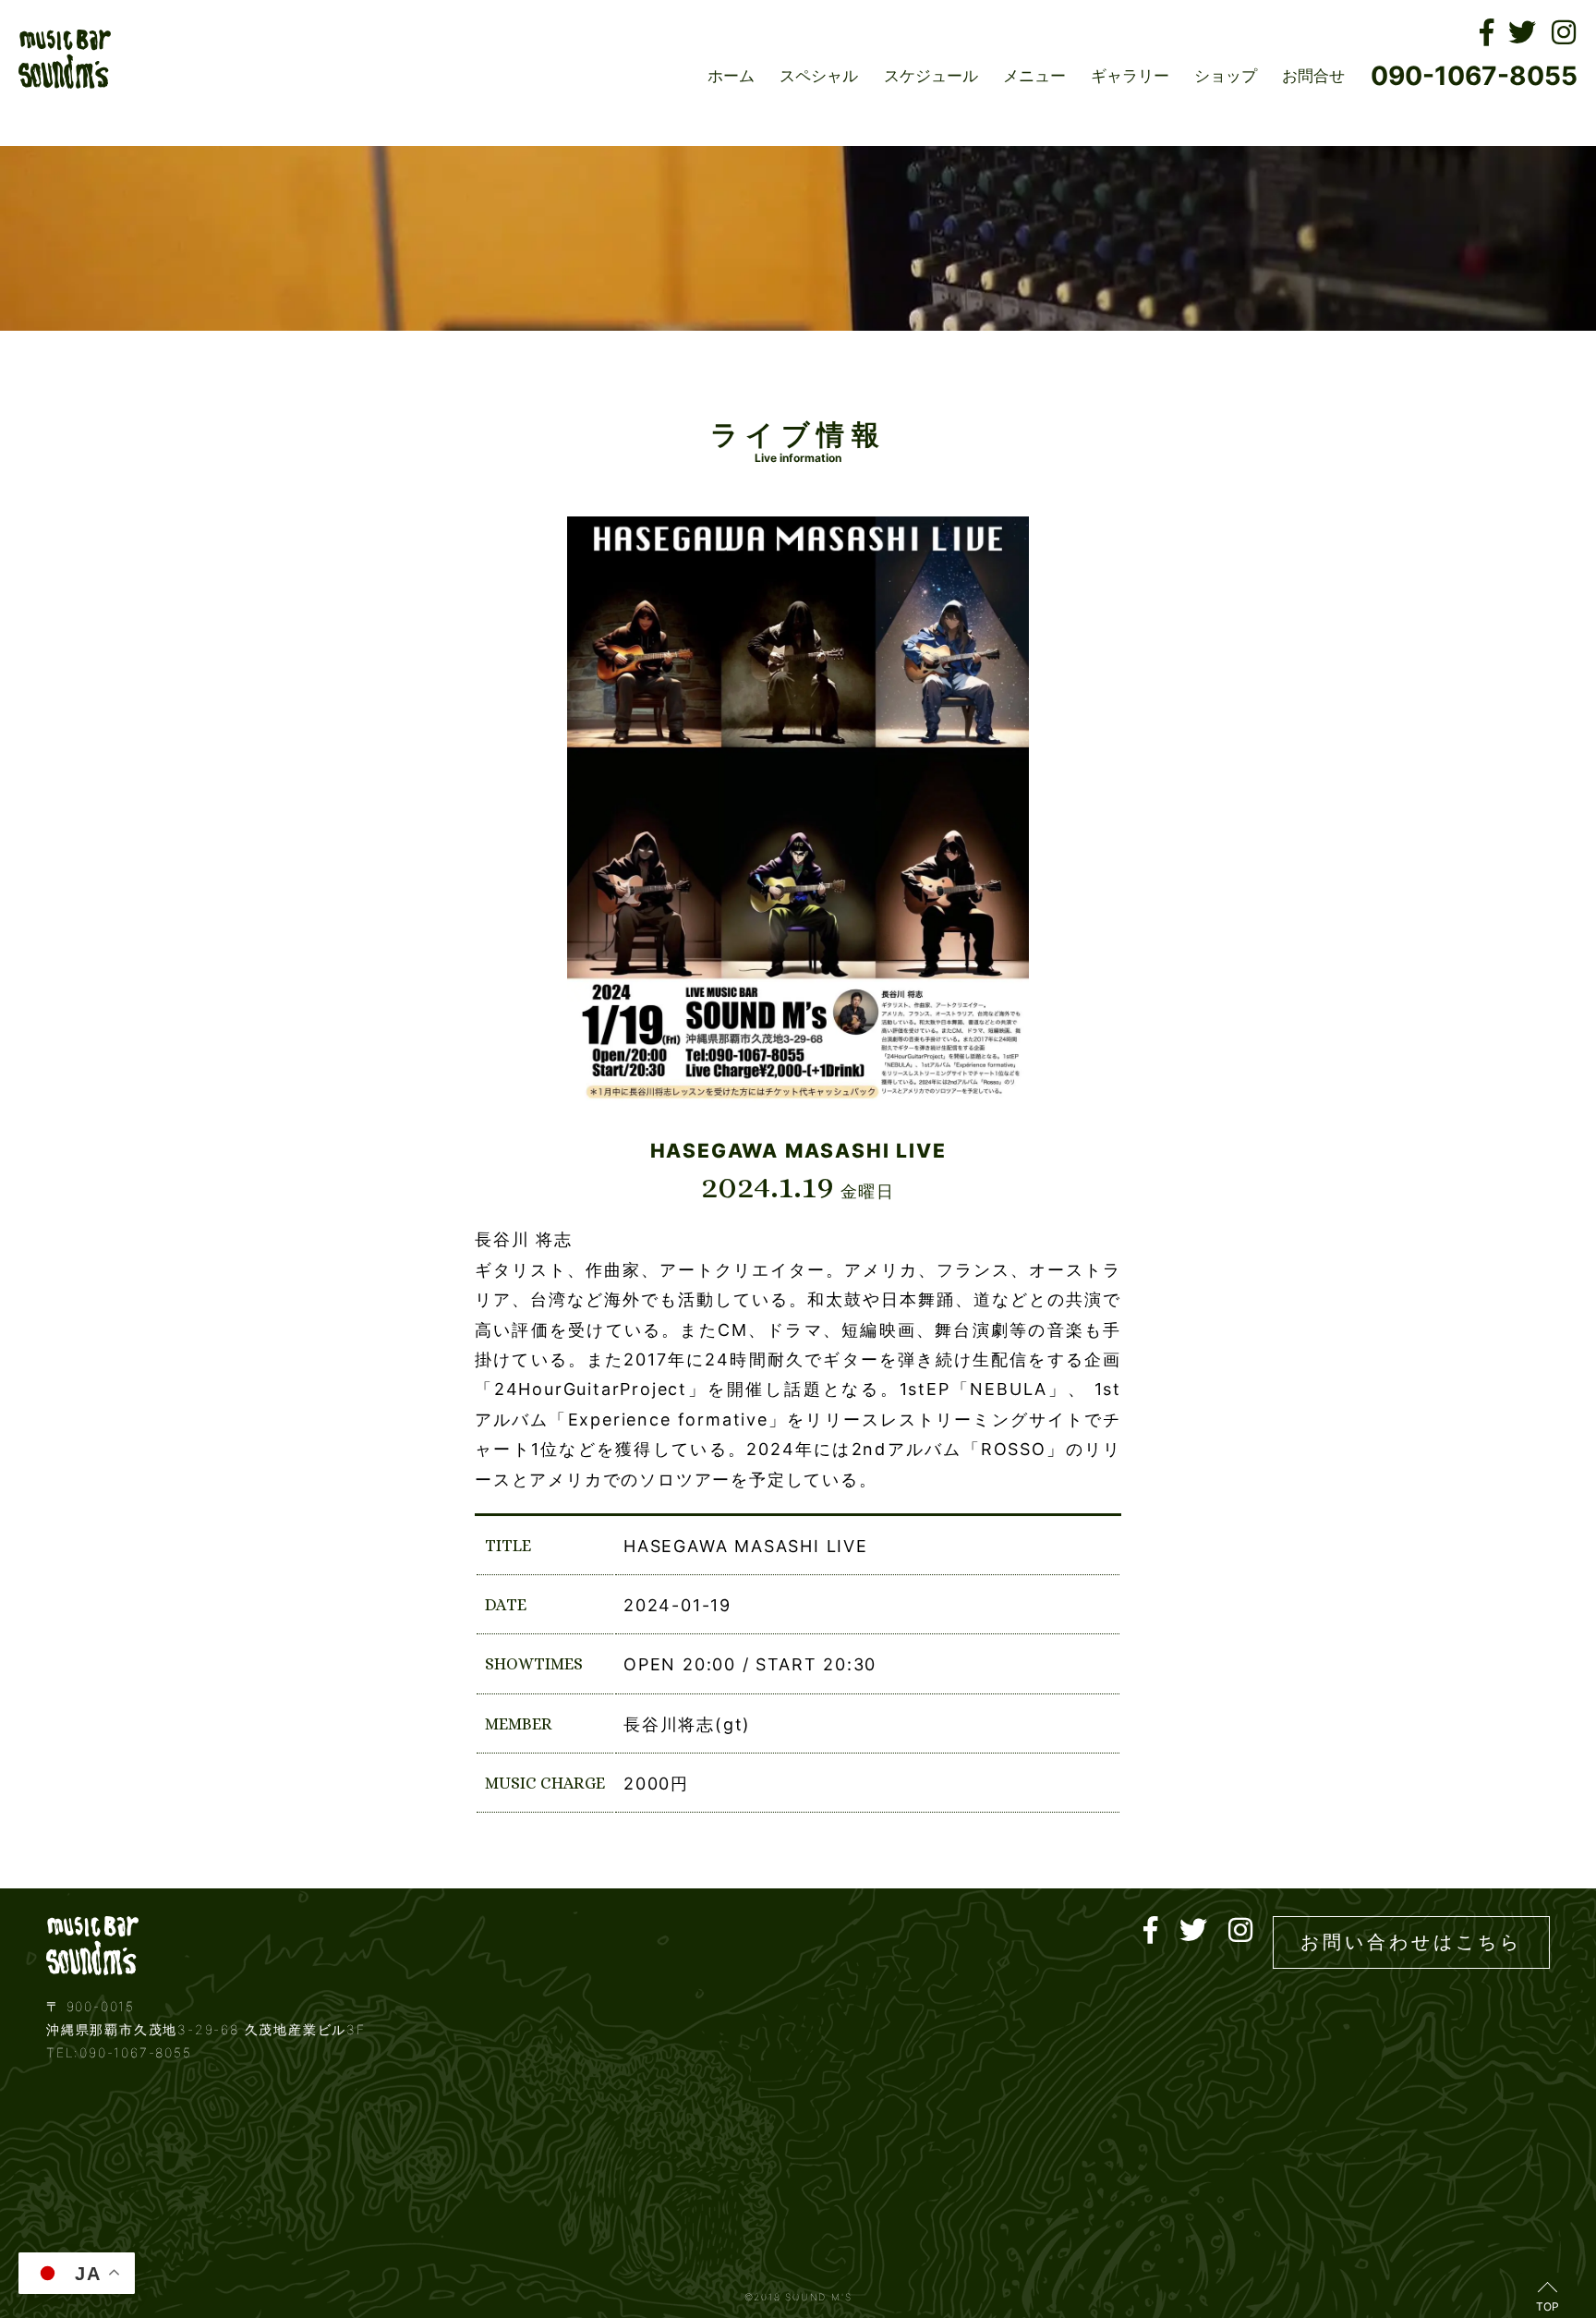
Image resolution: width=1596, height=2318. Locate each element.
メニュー (1034, 76)
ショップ (1226, 76)
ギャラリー (1130, 76)
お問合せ (1313, 76)
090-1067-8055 (1474, 76)
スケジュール (931, 76)
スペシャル (819, 76)
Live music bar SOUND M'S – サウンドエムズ (65, 59)
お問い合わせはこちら (1411, 1942)
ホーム (731, 76)
